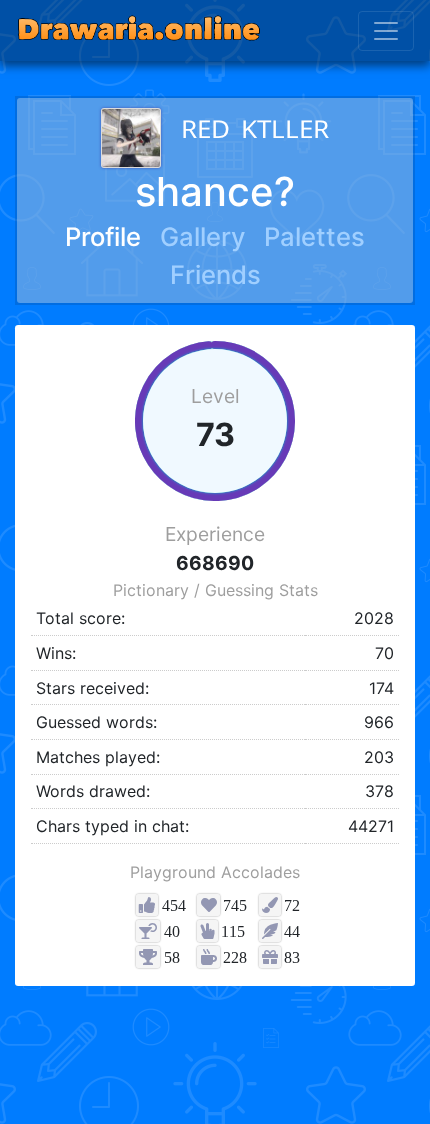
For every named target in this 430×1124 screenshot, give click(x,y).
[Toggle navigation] (386, 31)
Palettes (314, 236)
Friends (215, 274)
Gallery (203, 236)
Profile (103, 236)
